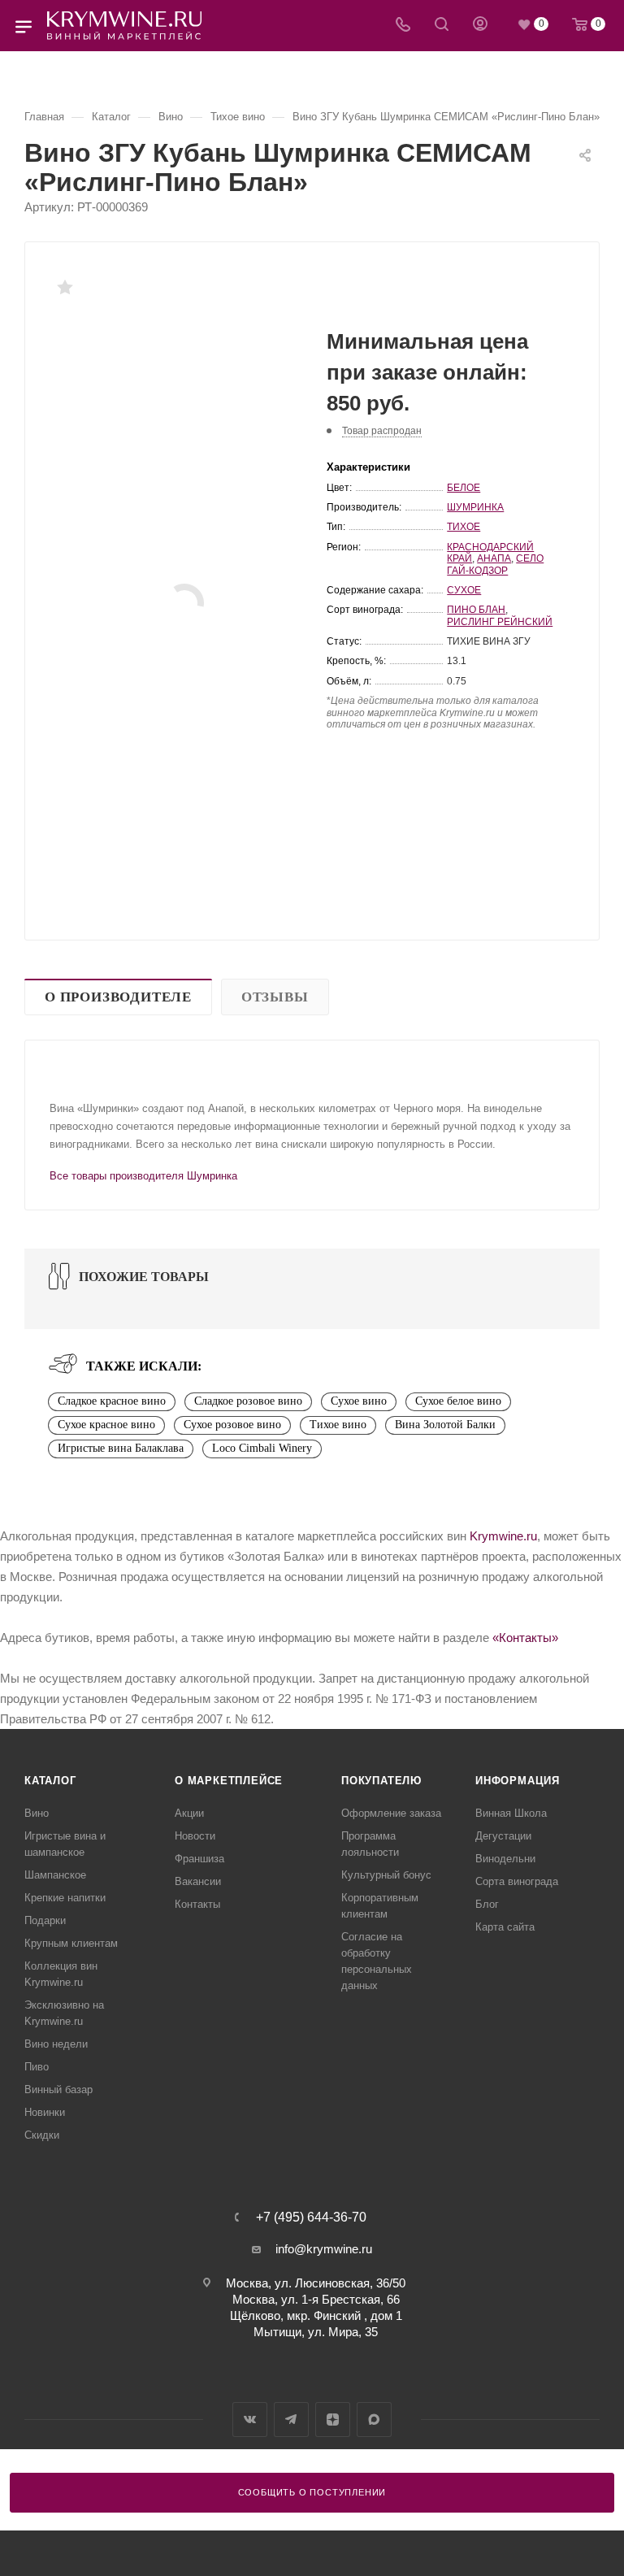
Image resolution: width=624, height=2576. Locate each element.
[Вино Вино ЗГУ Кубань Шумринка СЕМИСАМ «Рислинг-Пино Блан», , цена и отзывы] (184, 603)
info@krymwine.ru (324, 2249)
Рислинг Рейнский (500, 622)
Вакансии (198, 1881)
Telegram (291, 2420)
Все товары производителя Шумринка (143, 1176)
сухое (464, 590)
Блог (487, 1904)
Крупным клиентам (71, 1943)
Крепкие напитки (65, 1898)
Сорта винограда (517, 1881)
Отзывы (275, 997)
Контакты (197, 1904)
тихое (464, 527)
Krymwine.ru (503, 1536)
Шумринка (475, 507)
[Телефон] (403, 26)
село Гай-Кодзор (495, 564)
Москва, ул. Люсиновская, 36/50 (316, 2283)
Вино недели (56, 2044)
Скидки (42, 2135)
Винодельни (505, 1859)
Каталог (50, 1781)
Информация (518, 1781)
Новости (195, 1836)
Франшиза (199, 1859)
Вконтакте (250, 2420)
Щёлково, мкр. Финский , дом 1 (316, 2315)
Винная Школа (511, 1813)
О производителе (118, 997)
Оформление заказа (391, 1813)
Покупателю (381, 1781)
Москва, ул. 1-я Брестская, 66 (316, 2299)
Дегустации (503, 1836)
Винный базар (58, 2089)
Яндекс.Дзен (333, 2420)
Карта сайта (505, 1927)
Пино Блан (476, 610)
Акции (189, 1813)
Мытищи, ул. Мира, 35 (316, 2332)
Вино (37, 1813)
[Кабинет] (480, 26)
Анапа (494, 558)
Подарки (45, 1920)
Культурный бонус (386, 1875)
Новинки (45, 2112)
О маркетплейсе (229, 1781)
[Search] (442, 26)
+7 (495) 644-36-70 (311, 2218)
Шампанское (55, 1875)
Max (374, 2420)
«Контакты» (525, 1638)
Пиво (37, 2067)
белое (464, 488)
